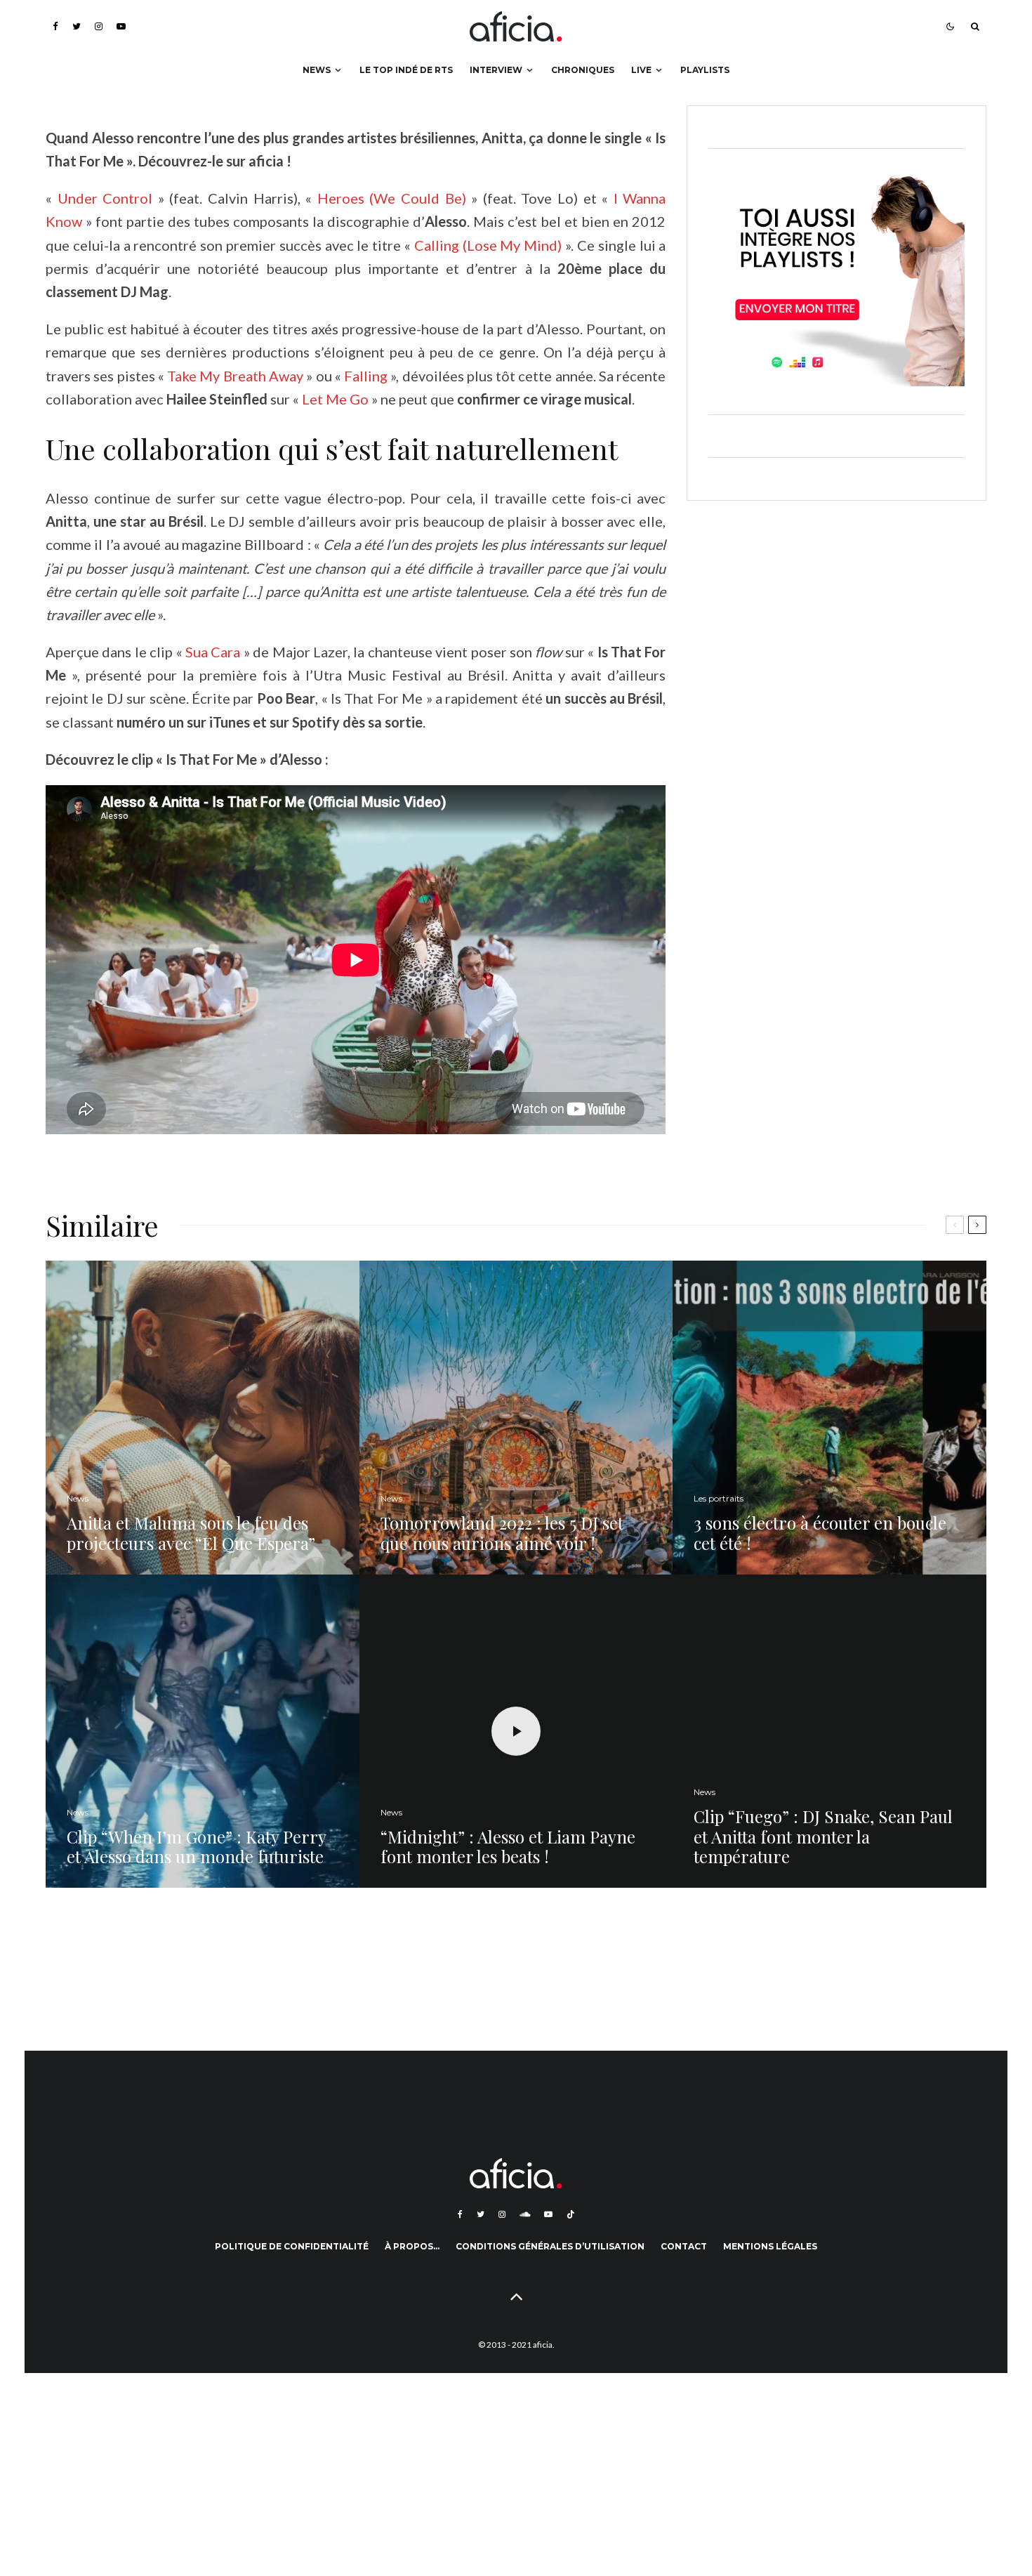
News (317, 70)
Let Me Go (337, 399)
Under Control (108, 198)
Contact (684, 2246)
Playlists (705, 70)
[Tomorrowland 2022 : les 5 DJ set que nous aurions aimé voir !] (516, 1418)
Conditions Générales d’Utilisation (550, 2246)
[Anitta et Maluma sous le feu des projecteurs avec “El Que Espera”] (203, 1418)
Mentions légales (770, 2246)
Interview (496, 70)
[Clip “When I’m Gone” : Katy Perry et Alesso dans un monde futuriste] (203, 1731)
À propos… (412, 2246)
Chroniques (583, 70)
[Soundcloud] (525, 2214)
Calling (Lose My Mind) (488, 245)
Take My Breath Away (235, 376)
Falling (366, 376)
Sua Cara (213, 652)
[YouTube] (121, 26)
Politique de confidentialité (292, 2246)
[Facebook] (55, 26)
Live (641, 70)
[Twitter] (77, 26)
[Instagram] (99, 26)
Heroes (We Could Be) (392, 198)
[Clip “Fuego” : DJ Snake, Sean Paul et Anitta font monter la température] (829, 1731)
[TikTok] (571, 2214)
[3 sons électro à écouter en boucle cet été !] (829, 1418)
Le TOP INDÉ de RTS (406, 70)
